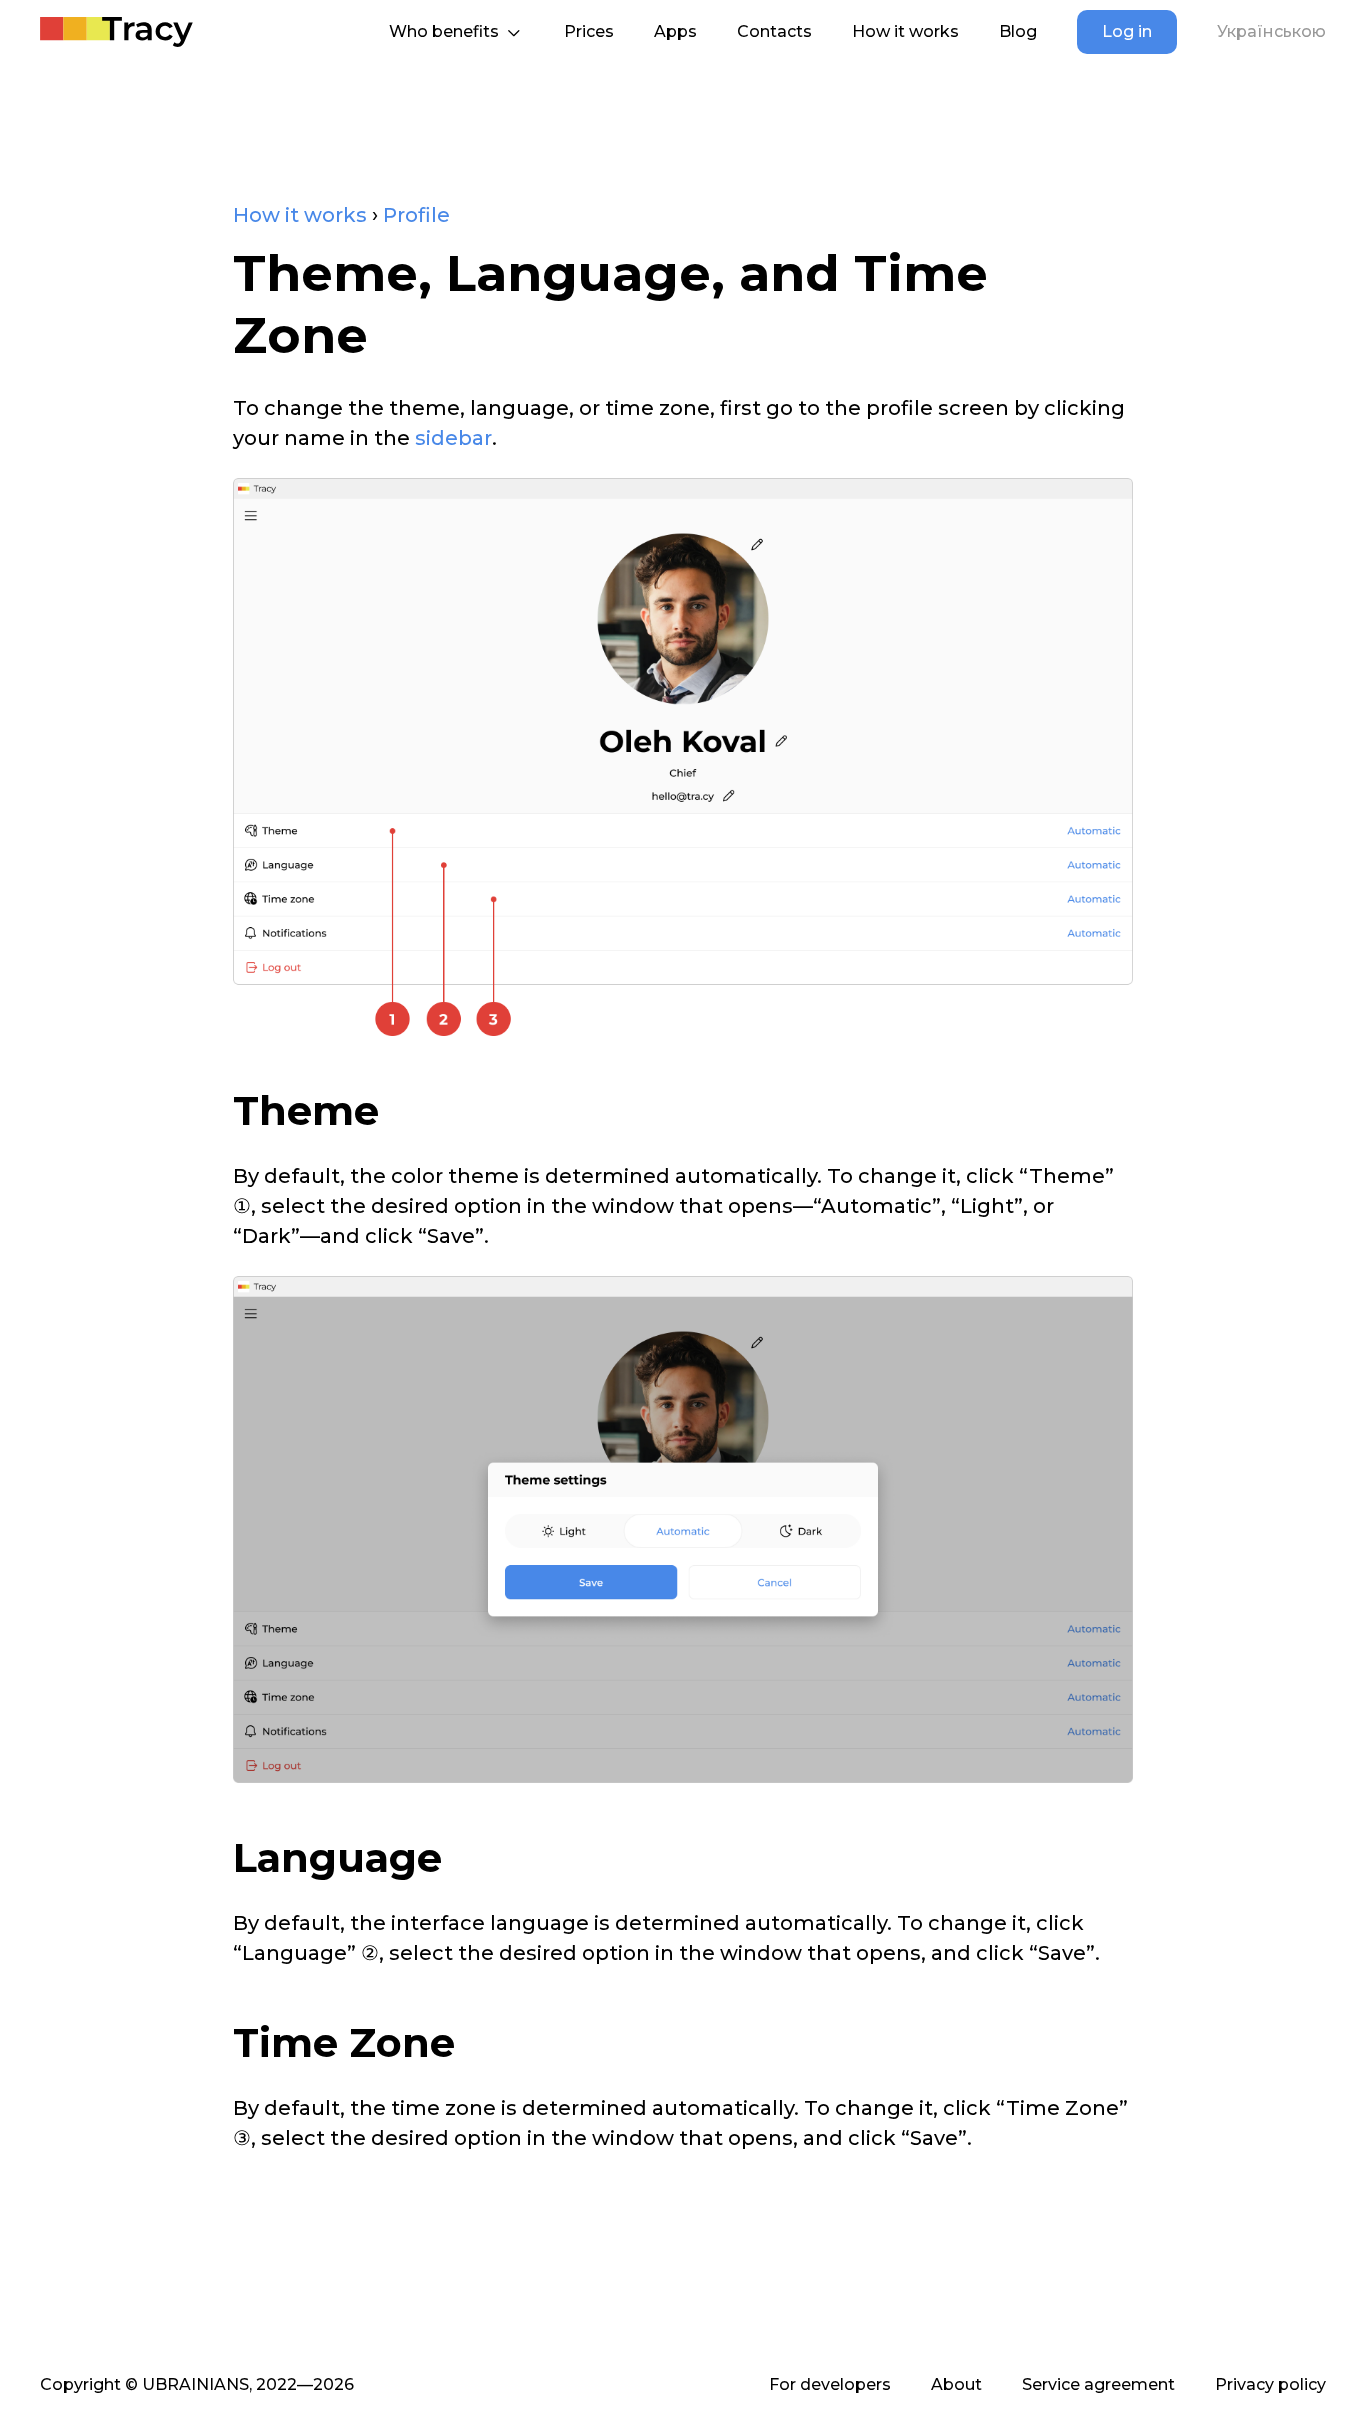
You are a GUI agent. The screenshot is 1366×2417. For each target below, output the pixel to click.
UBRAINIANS (195, 2384)
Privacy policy (1270, 2384)
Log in (1127, 31)
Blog (1018, 31)
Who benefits (444, 31)
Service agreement (1098, 2384)
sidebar (453, 438)
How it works (905, 31)
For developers (830, 2384)
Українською (1271, 31)
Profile (416, 215)
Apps (675, 31)
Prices (589, 31)
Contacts (774, 31)
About (956, 2384)
